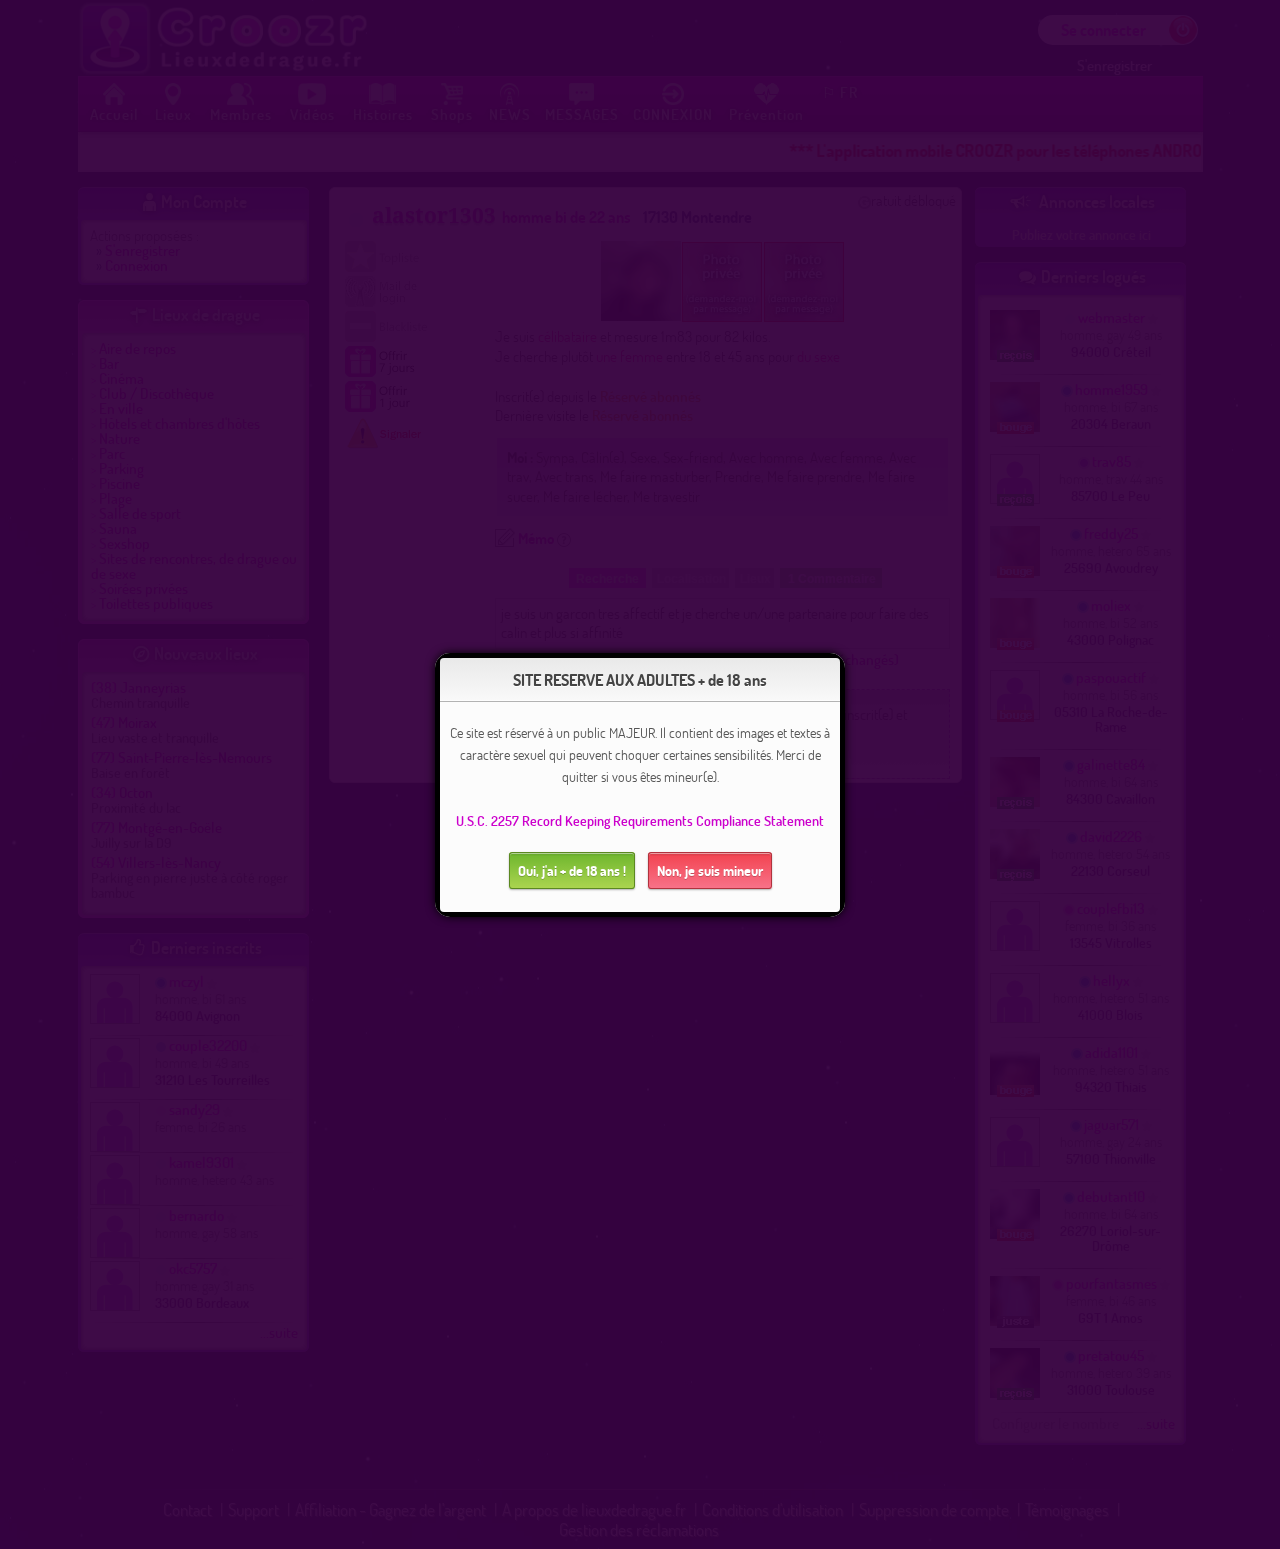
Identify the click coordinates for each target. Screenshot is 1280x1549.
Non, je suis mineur (710, 870)
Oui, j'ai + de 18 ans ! (572, 870)
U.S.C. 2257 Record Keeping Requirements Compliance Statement (640, 820)
